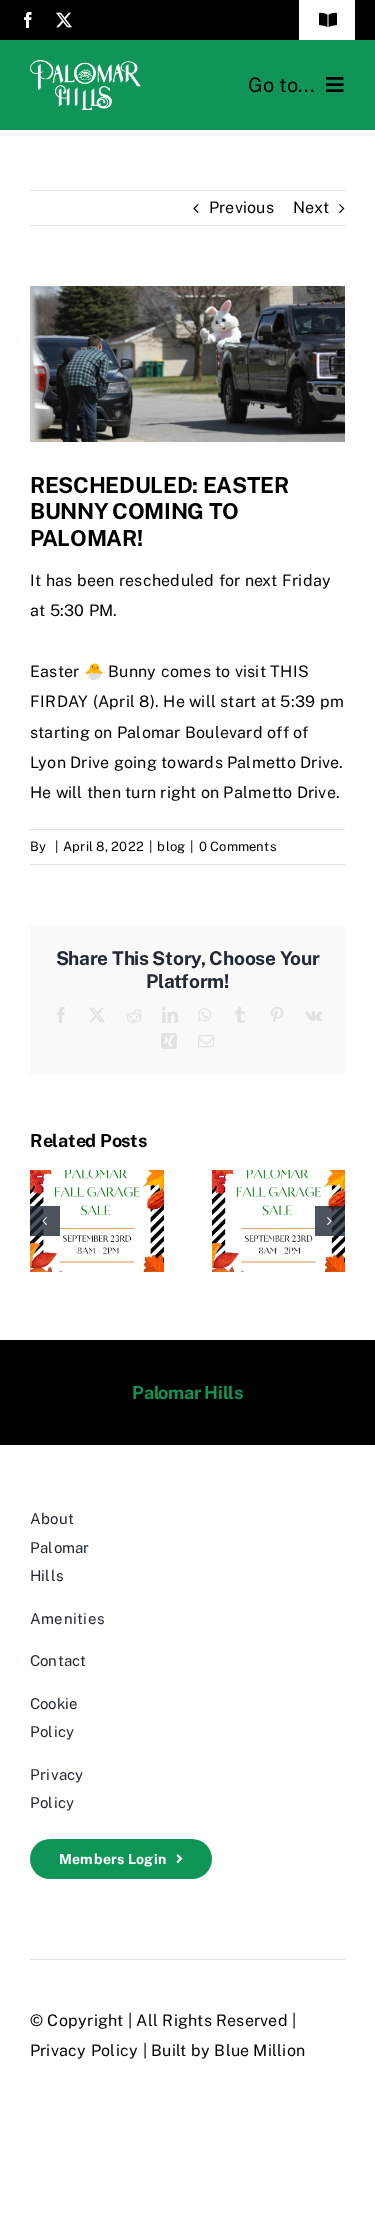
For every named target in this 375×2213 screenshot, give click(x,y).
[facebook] (28, 20)
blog (171, 846)
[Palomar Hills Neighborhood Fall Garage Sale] (97, 1179)
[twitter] (64, 20)
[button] (45, 1221)
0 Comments (238, 846)
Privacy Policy (84, 2050)
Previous (241, 207)
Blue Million (259, 2050)
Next (311, 207)
